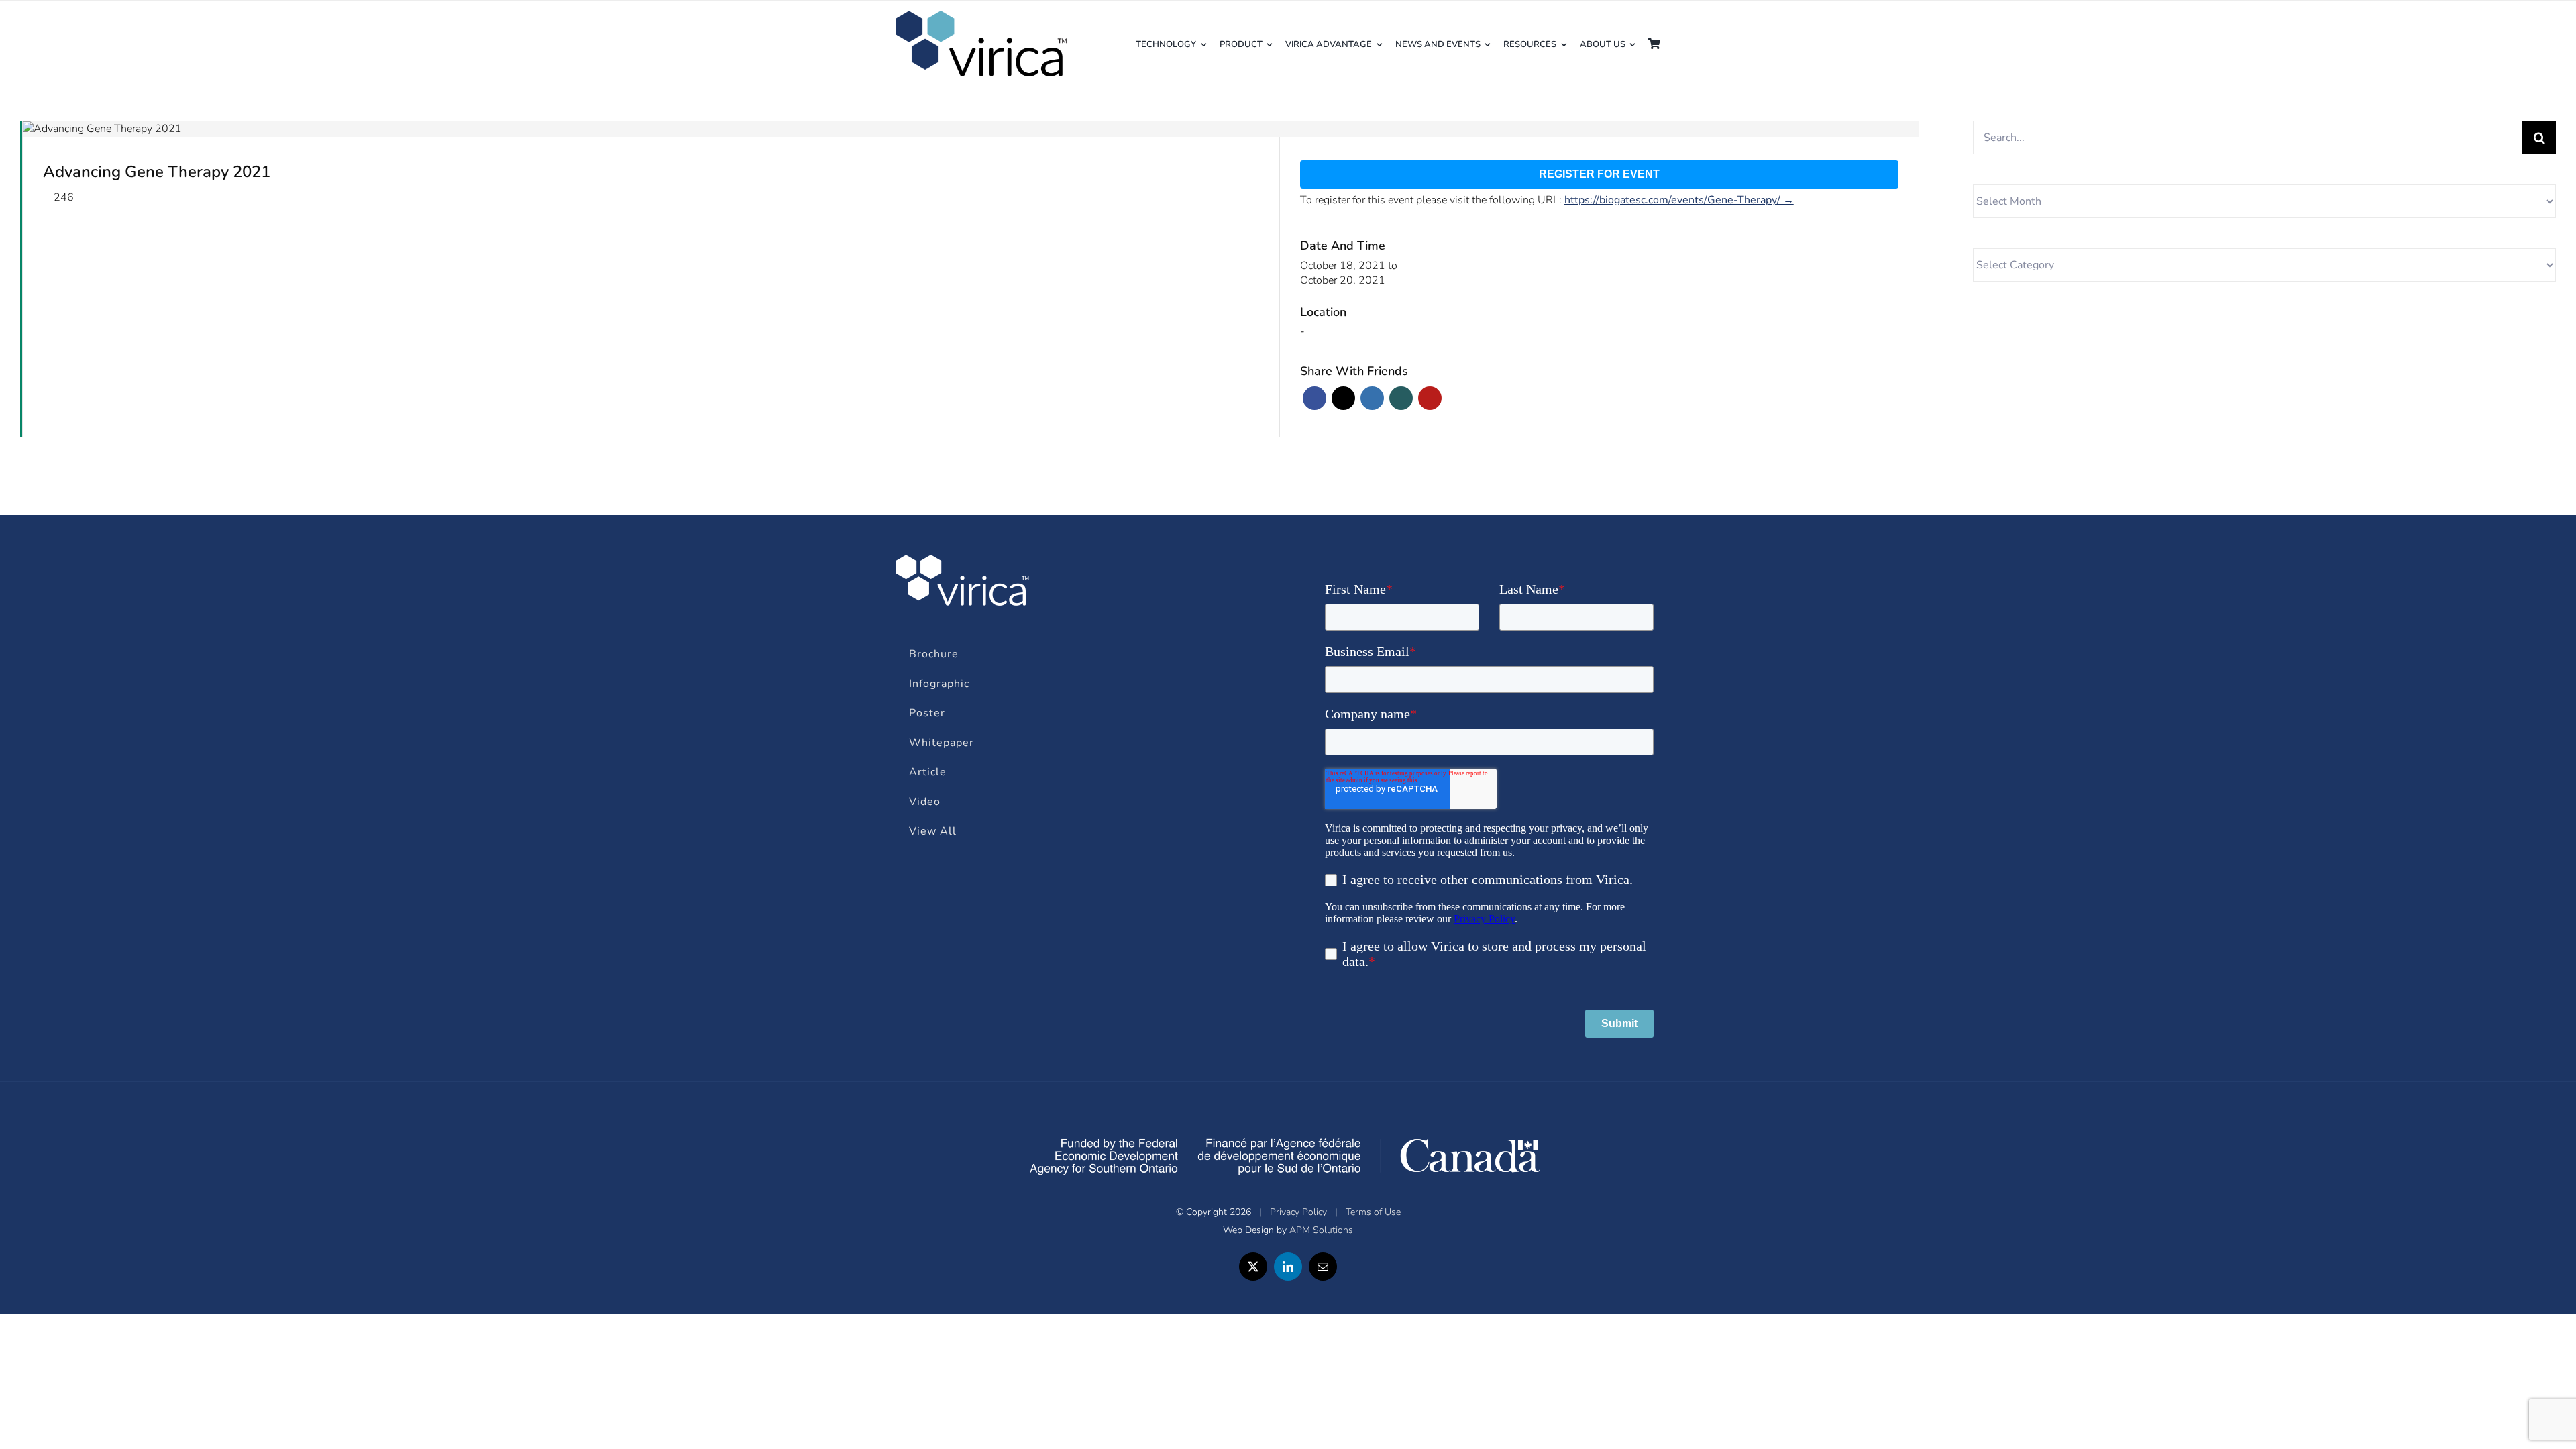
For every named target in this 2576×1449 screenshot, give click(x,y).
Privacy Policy (1298, 1212)
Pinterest (1430, 398)
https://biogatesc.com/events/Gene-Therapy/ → (1679, 200)
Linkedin (1372, 398)
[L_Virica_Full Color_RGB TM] (982, 17)
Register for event (1599, 174)
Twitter (1343, 398)
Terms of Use (1373, 1212)
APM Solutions (1321, 1230)
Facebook (1314, 398)
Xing (1401, 398)
